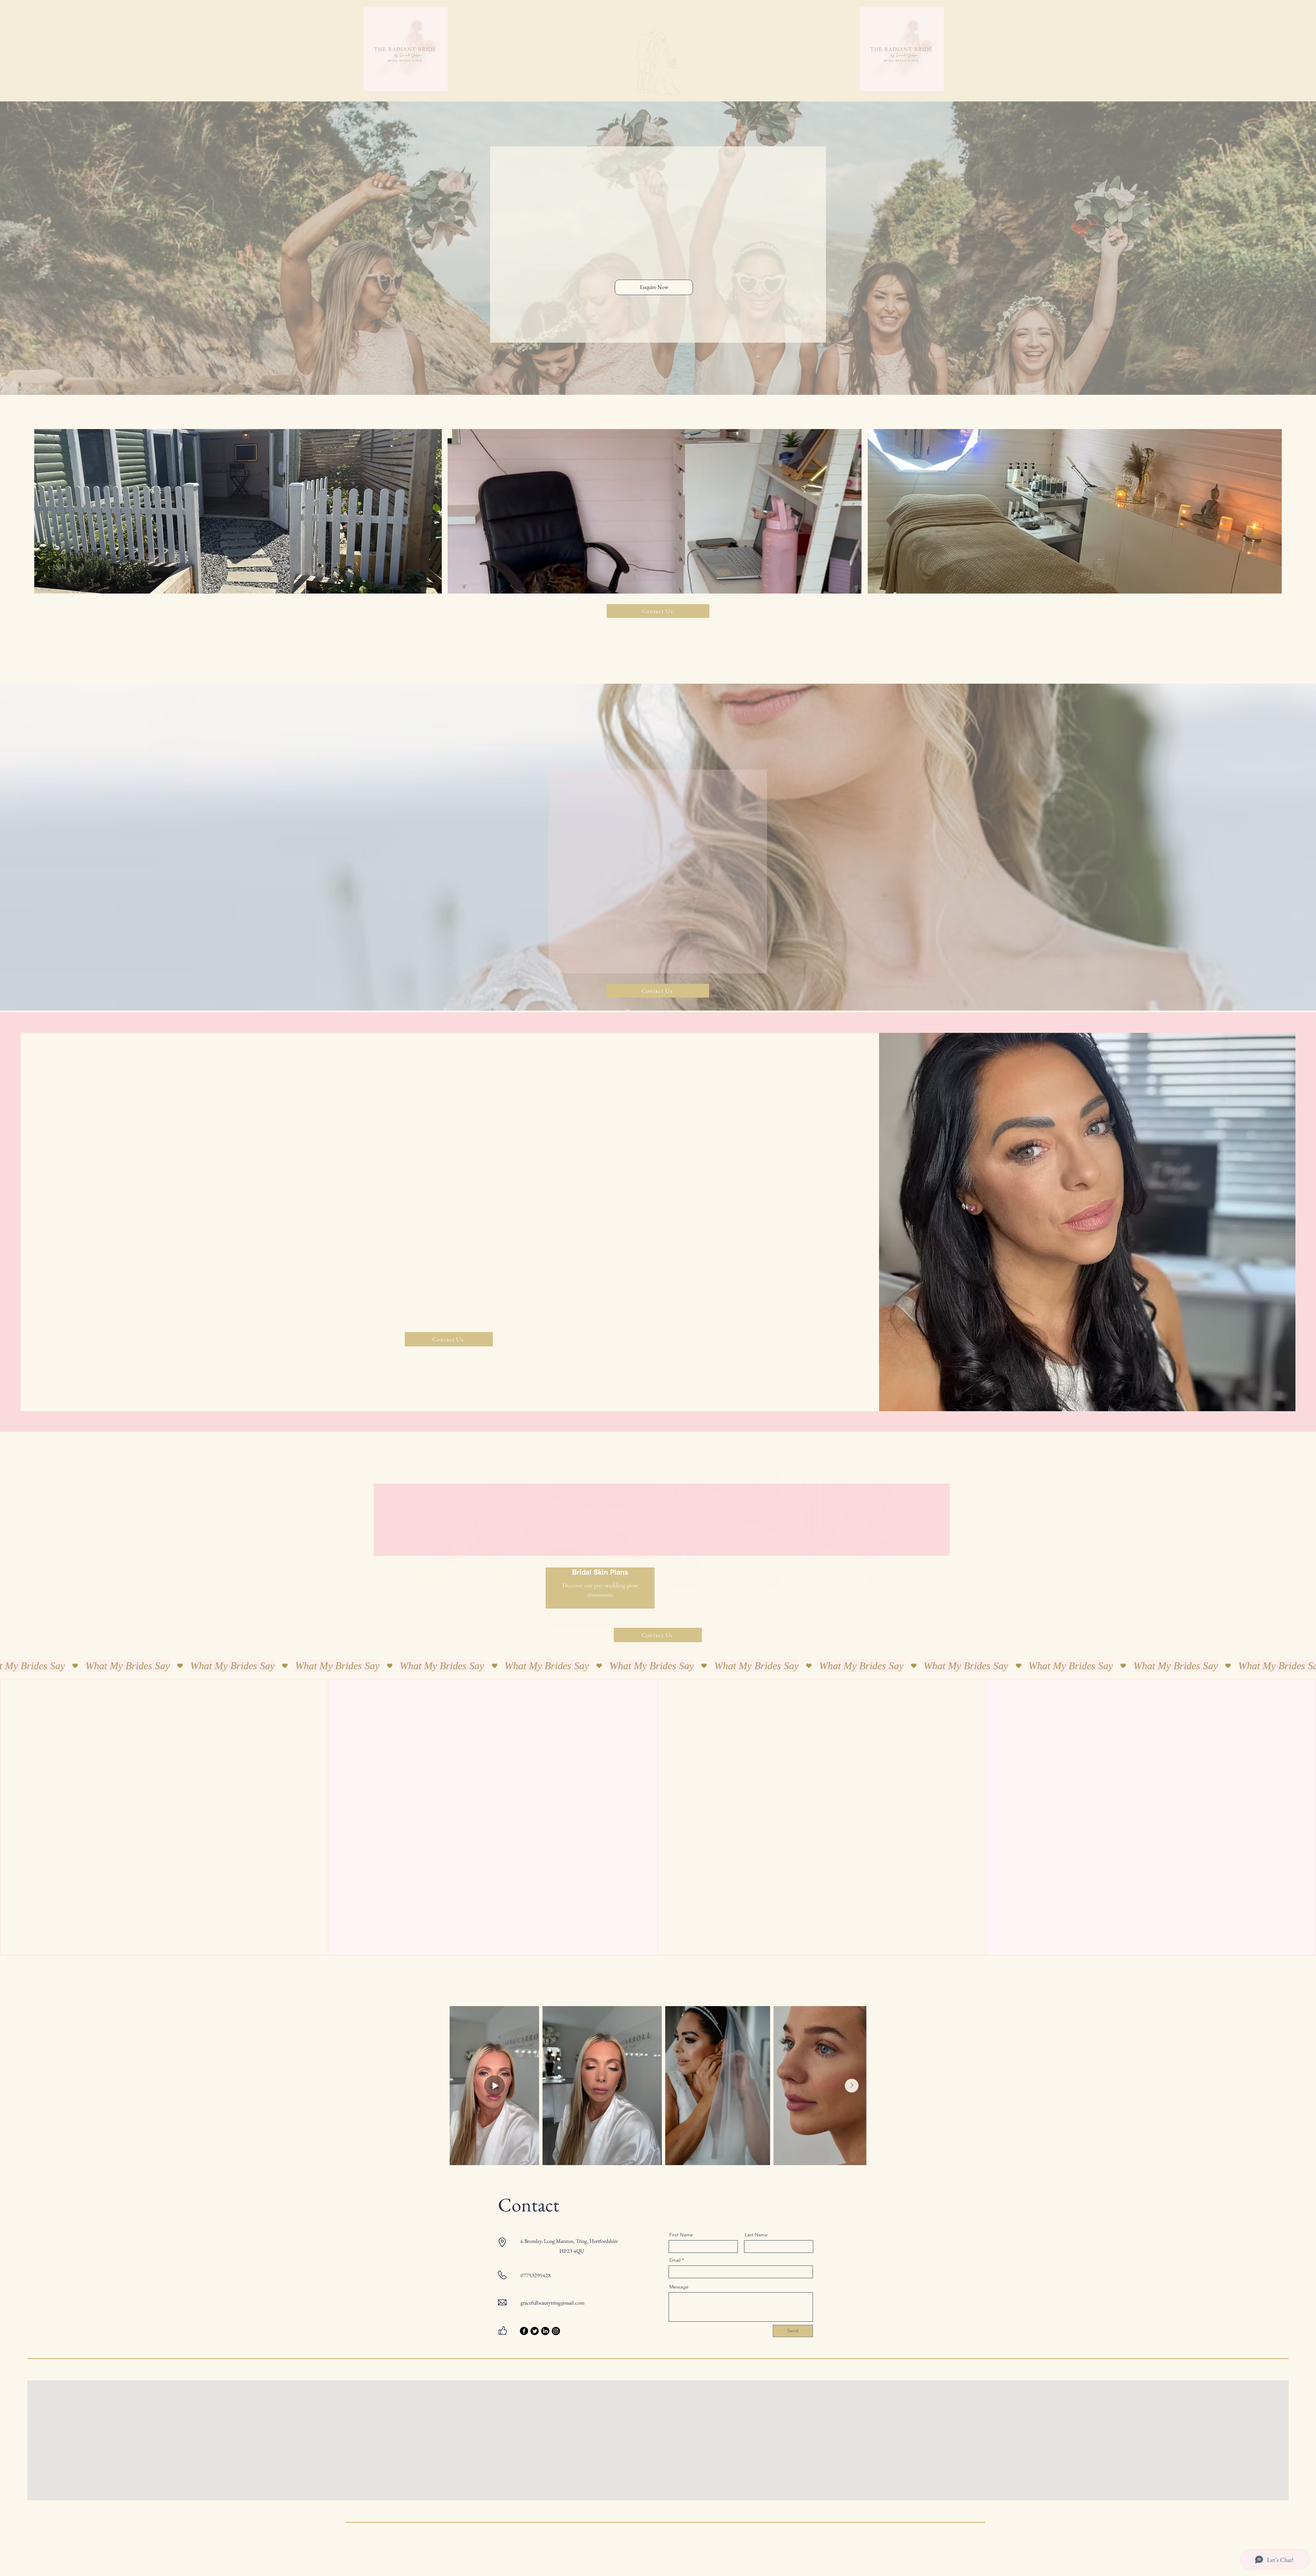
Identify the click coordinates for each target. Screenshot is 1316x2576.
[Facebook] (524, 2331)
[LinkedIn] (545, 2331)
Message (679, 2287)
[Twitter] (535, 2331)
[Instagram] (556, 2331)
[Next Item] (852, 2086)
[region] (477, 1535)
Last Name (756, 2235)
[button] (1049, 12)
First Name (681, 2235)
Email (675, 2260)
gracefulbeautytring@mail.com (552, 2303)
